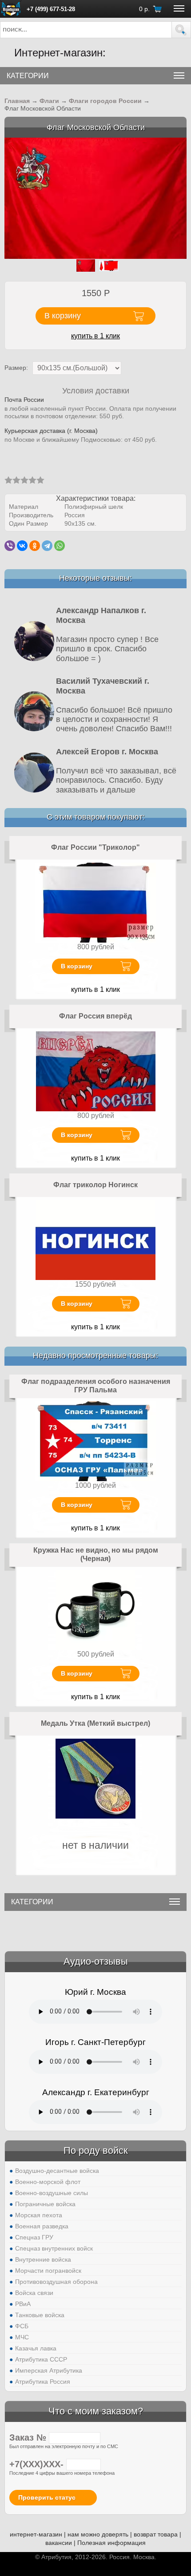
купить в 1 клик (95, 336)
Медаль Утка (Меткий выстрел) (95, 1723)
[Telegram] (47, 546)
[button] (181, 30)
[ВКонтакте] (22, 546)
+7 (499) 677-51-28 (51, 9)
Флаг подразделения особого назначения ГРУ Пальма (96, 1386)
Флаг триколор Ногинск (95, 1185)
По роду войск (96, 2150)
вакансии (59, 2543)
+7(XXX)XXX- (38, 2464)
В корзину (77, 966)
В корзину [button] (63, 316)
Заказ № (29, 2437)
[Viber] (10, 546)
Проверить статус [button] (47, 2497)
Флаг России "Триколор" (95, 847)
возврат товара (156, 2534)
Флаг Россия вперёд (95, 1016)
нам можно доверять (98, 2534)
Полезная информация (111, 2543)
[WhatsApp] (60, 546)
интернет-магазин (36, 2534)
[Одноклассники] (35, 546)
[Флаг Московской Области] (95, 198)
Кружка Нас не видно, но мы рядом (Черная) (96, 1555)
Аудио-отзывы (96, 1961)
